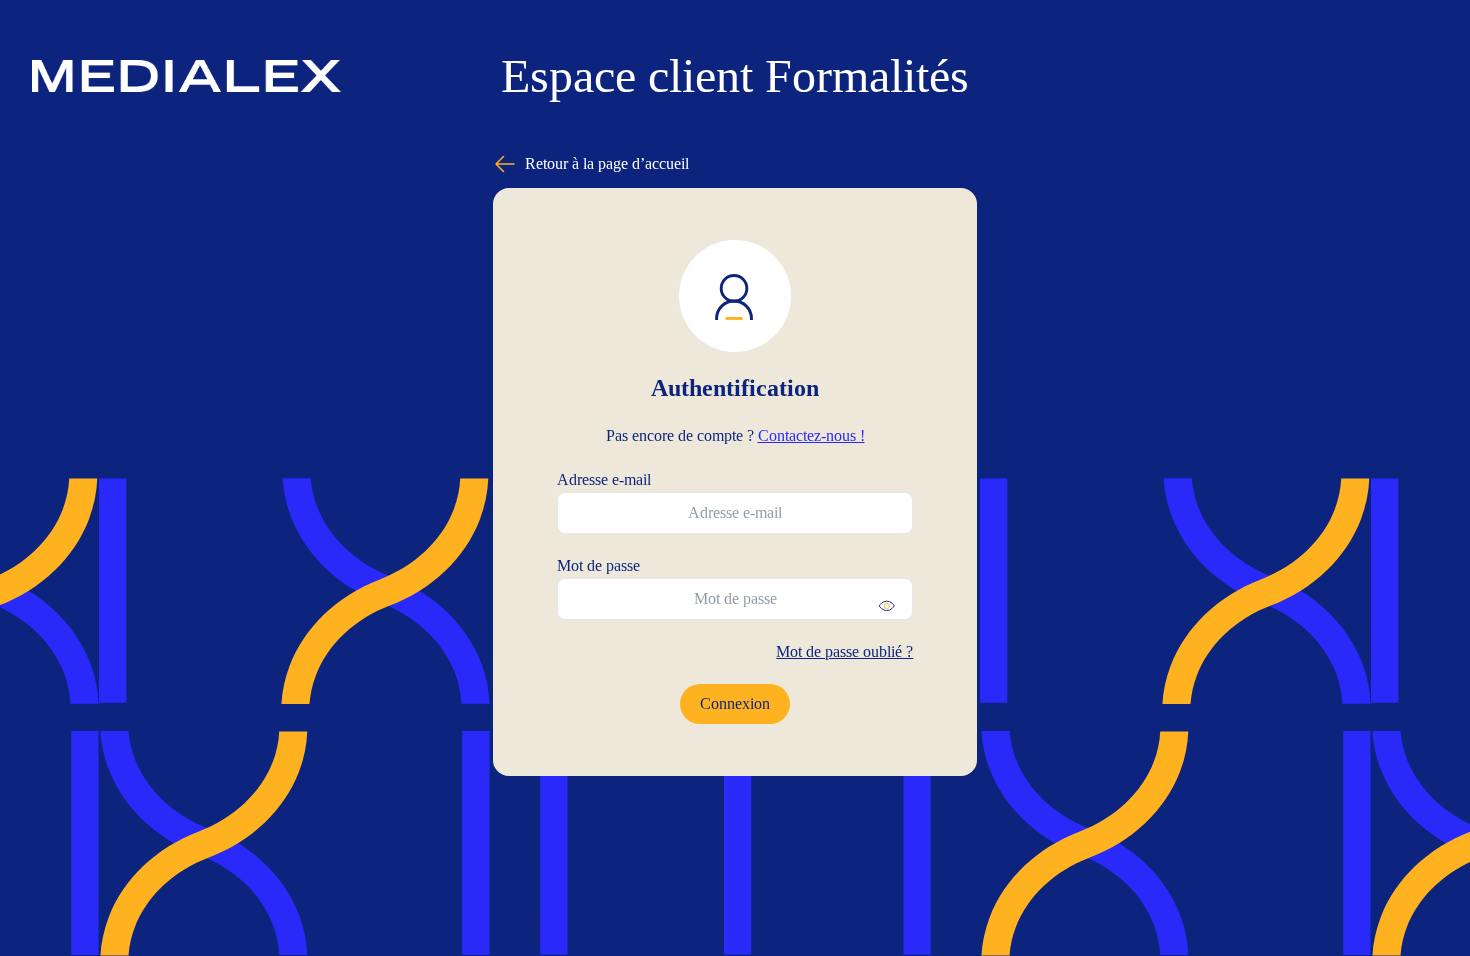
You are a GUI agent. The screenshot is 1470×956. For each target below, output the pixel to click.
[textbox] (735, 513)
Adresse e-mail (604, 479)
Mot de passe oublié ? (844, 651)
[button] (887, 606)
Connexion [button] (735, 703)
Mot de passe (598, 565)
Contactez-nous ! (811, 435)
